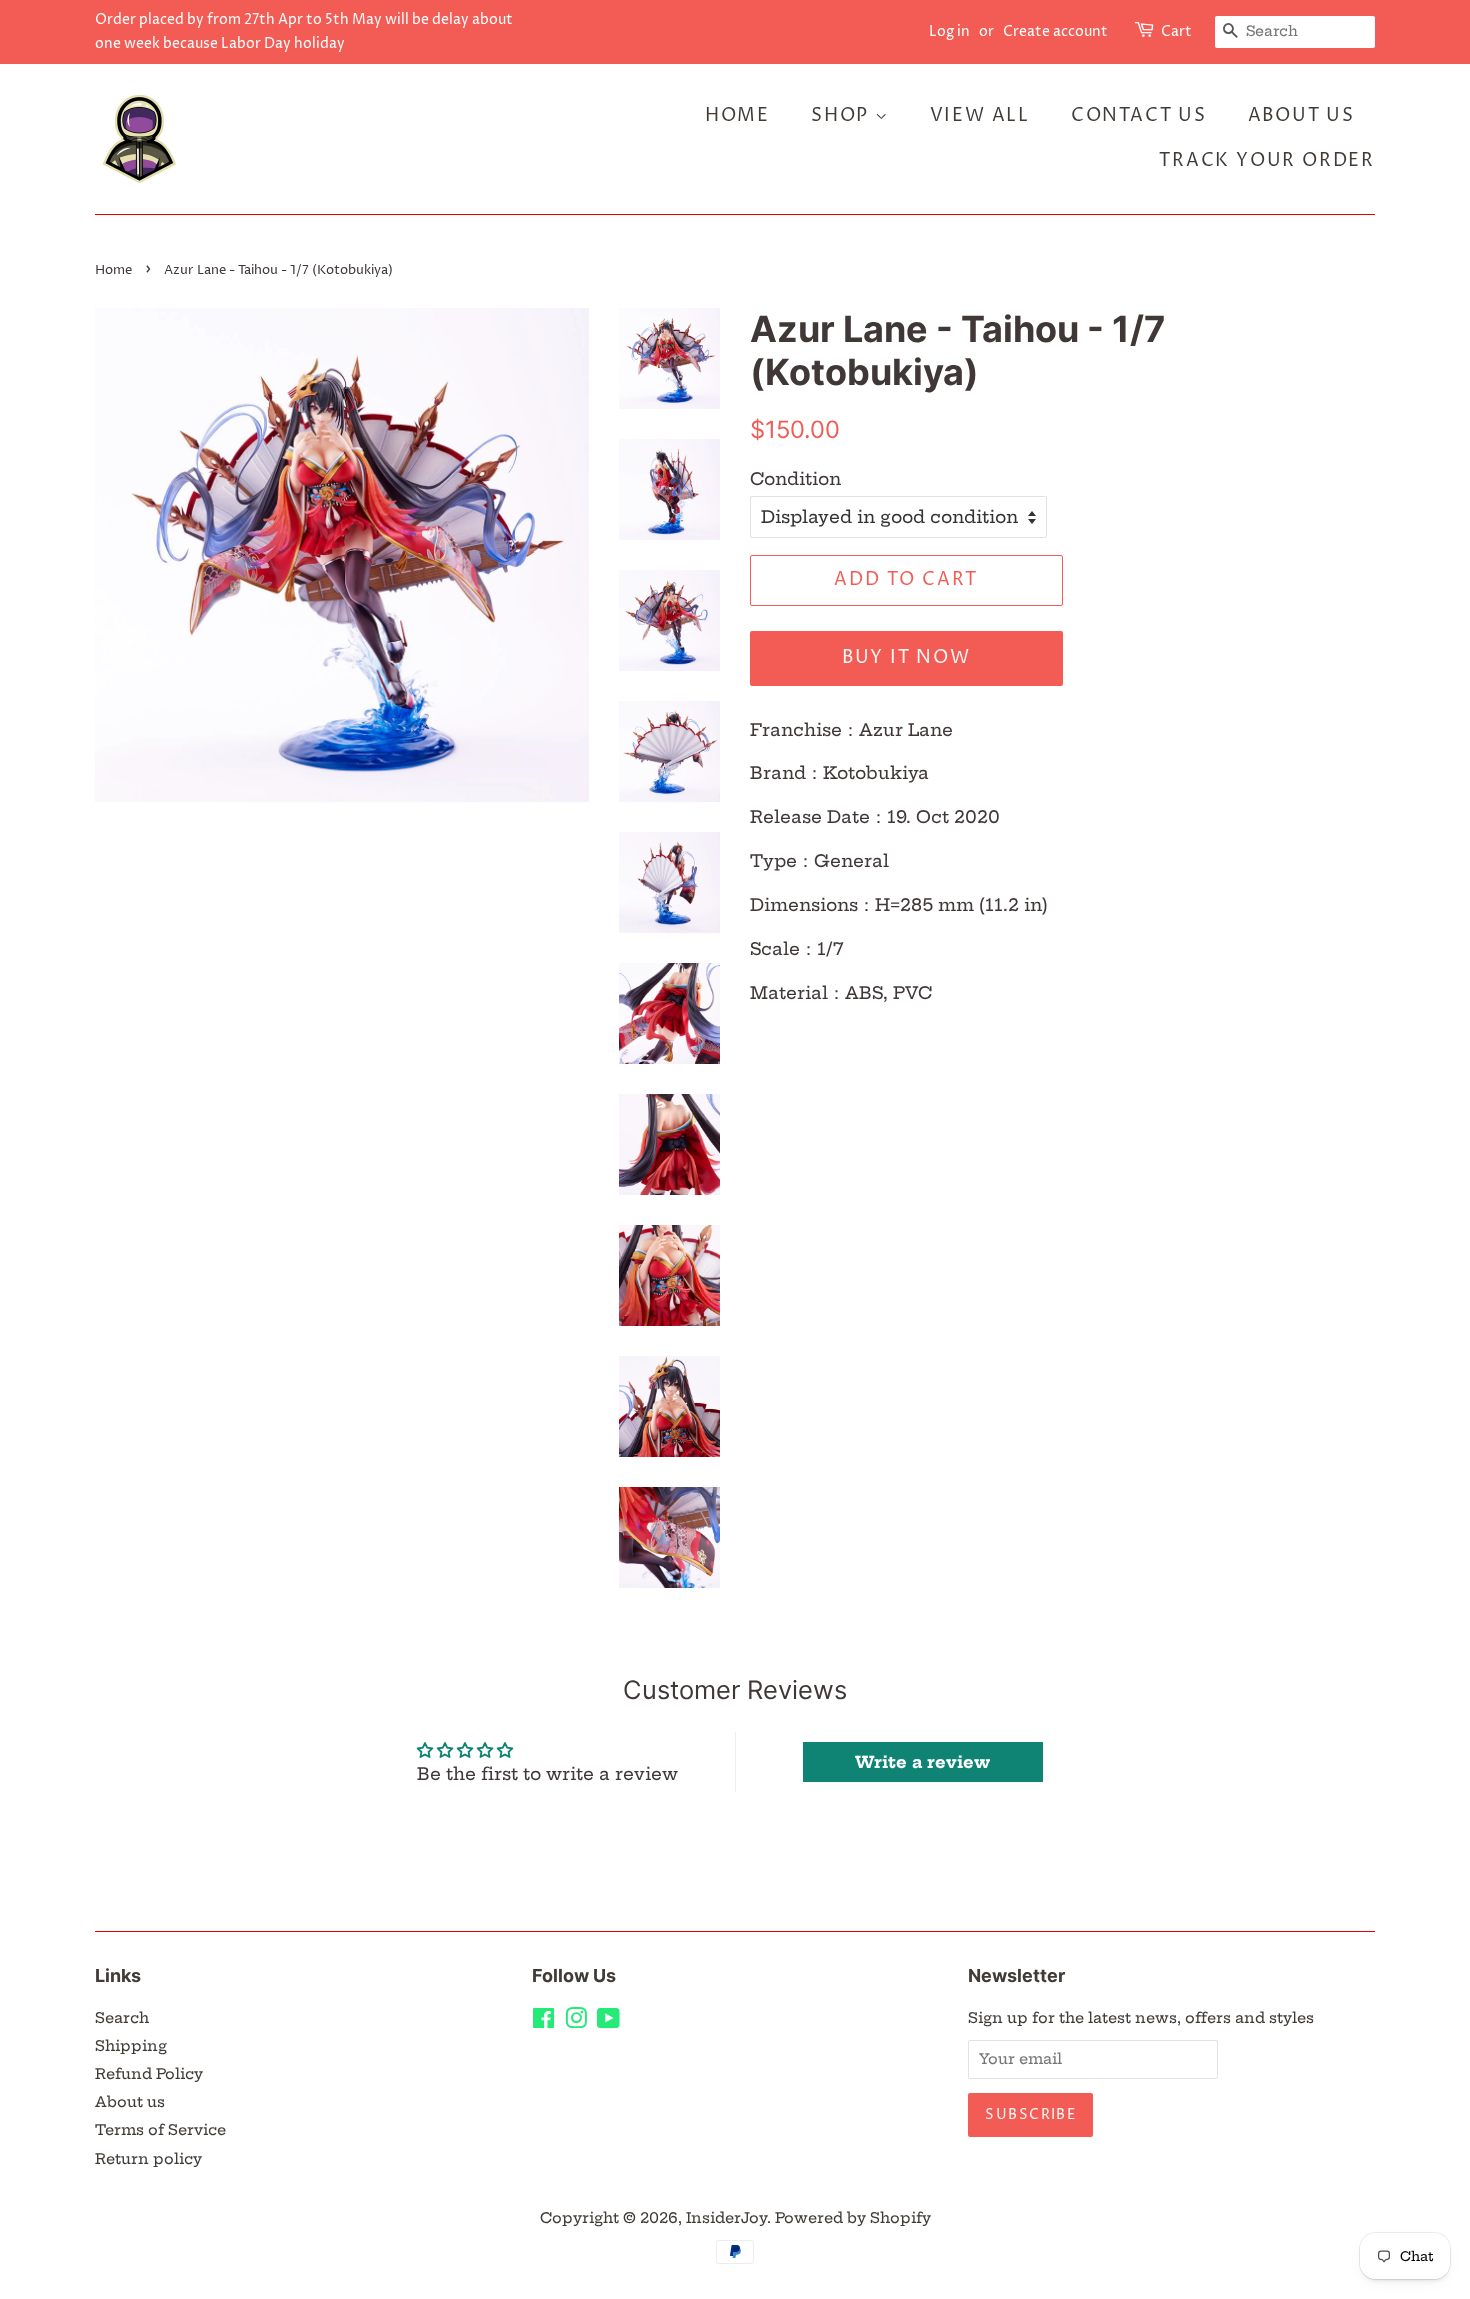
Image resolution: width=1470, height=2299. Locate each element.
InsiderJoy (726, 2218)
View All (980, 115)
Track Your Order (1267, 160)
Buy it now (906, 657)
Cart (1176, 31)
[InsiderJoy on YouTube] (608, 2022)
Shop (843, 115)
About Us (1301, 115)
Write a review (922, 1762)
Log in (949, 31)
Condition (795, 478)
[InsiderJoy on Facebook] (543, 2022)
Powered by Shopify (853, 2218)
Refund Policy (149, 2074)
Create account (1055, 31)
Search (122, 2018)
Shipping (131, 2046)
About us (130, 2102)
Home (737, 115)
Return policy (148, 2159)
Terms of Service (160, 2130)
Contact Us (1139, 115)
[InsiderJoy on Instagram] (576, 2022)
